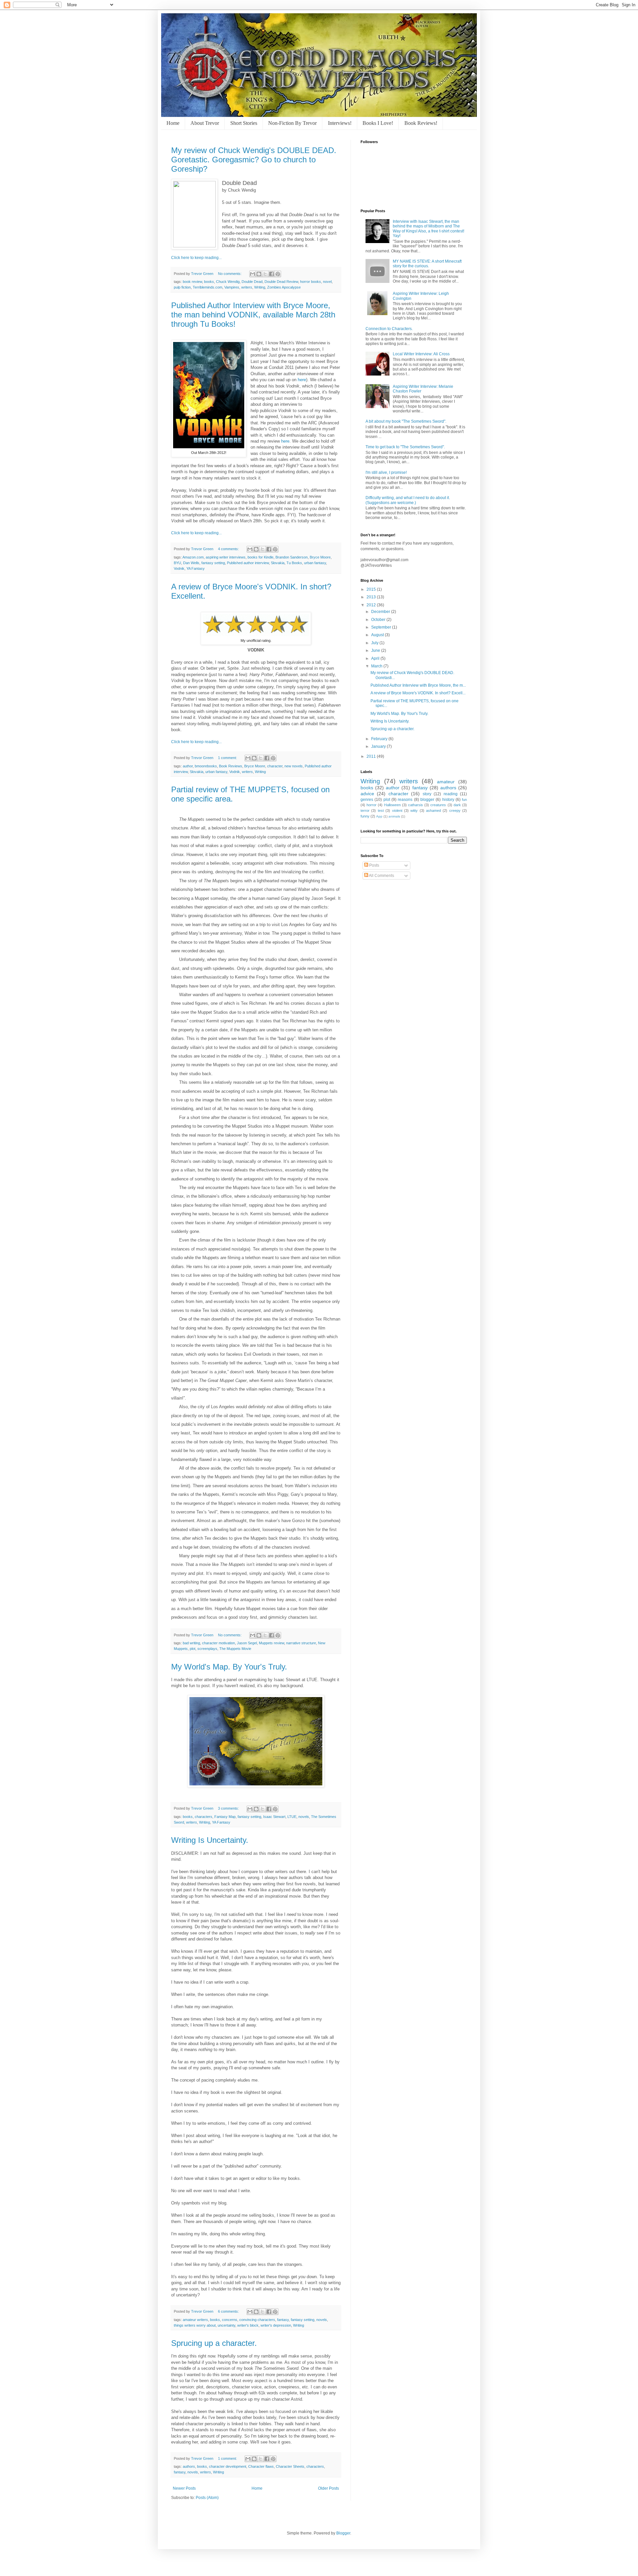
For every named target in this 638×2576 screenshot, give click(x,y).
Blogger (343, 2533)
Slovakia (278, 563)
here (302, 380)
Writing (260, 287)
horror (372, 805)
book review (192, 282)
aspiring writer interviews (226, 557)
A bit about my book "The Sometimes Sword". (406, 421)
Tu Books (294, 563)
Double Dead (252, 282)
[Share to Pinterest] (278, 274)
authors (189, 2466)
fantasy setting (213, 563)
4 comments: (229, 549)
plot (193, 1649)
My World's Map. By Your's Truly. (229, 1667)
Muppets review (271, 1643)
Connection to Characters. (389, 329)
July (375, 643)
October (379, 620)
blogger (427, 800)
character (275, 766)
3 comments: (229, 1808)
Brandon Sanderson (292, 557)
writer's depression (276, 2325)
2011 (372, 756)
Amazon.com (193, 557)
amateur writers (195, 2320)
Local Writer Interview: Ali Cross (421, 354)
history (448, 800)
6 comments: (229, 2311)
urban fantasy (315, 563)
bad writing (191, 1643)
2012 (372, 605)
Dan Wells (191, 563)
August (378, 635)
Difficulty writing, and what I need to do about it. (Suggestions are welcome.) (408, 500)
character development (228, 2466)
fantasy (283, 2320)
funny (365, 816)
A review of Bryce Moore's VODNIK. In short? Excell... (418, 693)
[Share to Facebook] (271, 274)
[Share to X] (265, 274)
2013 (372, 597)
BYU (177, 563)
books (209, 282)
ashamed (433, 811)
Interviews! (340, 123)
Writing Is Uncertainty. (210, 1840)
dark (457, 805)
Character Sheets (290, 2466)
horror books (311, 282)
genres (367, 800)
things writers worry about (195, 2325)
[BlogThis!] (259, 274)
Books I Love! (378, 123)
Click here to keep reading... (196, 258)
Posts (374, 865)
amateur (446, 782)
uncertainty (226, 2325)
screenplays (207, 1649)
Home (173, 123)
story (427, 794)
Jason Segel (247, 1643)
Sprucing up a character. (214, 2343)
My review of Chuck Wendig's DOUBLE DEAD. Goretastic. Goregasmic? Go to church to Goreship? (254, 160)
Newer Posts (184, 2488)
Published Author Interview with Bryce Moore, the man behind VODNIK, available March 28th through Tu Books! (253, 315)
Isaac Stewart (274, 1817)
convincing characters (257, 2320)
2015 (372, 589)
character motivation (218, 1643)
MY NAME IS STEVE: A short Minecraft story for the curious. (427, 264)
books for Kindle (261, 557)
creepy (455, 811)
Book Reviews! (421, 123)
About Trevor (205, 123)
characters (204, 1817)
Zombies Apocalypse (284, 287)
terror (365, 811)
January (379, 746)
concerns (230, 2320)
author (188, 766)
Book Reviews (231, 766)
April (376, 658)
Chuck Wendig (228, 282)
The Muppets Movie (235, 1649)
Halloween (392, 805)
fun (464, 800)
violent (397, 811)
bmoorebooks (206, 766)
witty (414, 811)
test (381, 811)
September (382, 627)
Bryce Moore (320, 557)
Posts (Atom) (207, 2498)
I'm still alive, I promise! (386, 472)
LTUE (292, 1817)
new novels (294, 766)
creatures (438, 805)
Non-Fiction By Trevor (292, 123)
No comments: (230, 274)
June (376, 650)
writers (247, 287)
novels (304, 1817)
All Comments (381, 876)
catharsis (416, 805)
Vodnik (179, 568)
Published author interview (248, 563)
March (377, 666)
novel (327, 282)
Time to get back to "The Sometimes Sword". (405, 447)
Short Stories (244, 123)
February (380, 739)
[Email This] (253, 274)
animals (394, 816)
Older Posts (328, 2488)
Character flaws (261, 2466)
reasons (405, 800)
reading (451, 794)
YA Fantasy (196, 568)
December (381, 612)
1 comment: (228, 758)
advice (367, 794)
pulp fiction (182, 287)
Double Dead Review (281, 282)
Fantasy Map (225, 1817)
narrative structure (301, 1643)
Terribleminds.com (208, 287)
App (379, 816)
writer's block (248, 2325)
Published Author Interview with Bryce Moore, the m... (418, 685)
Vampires (232, 287)
